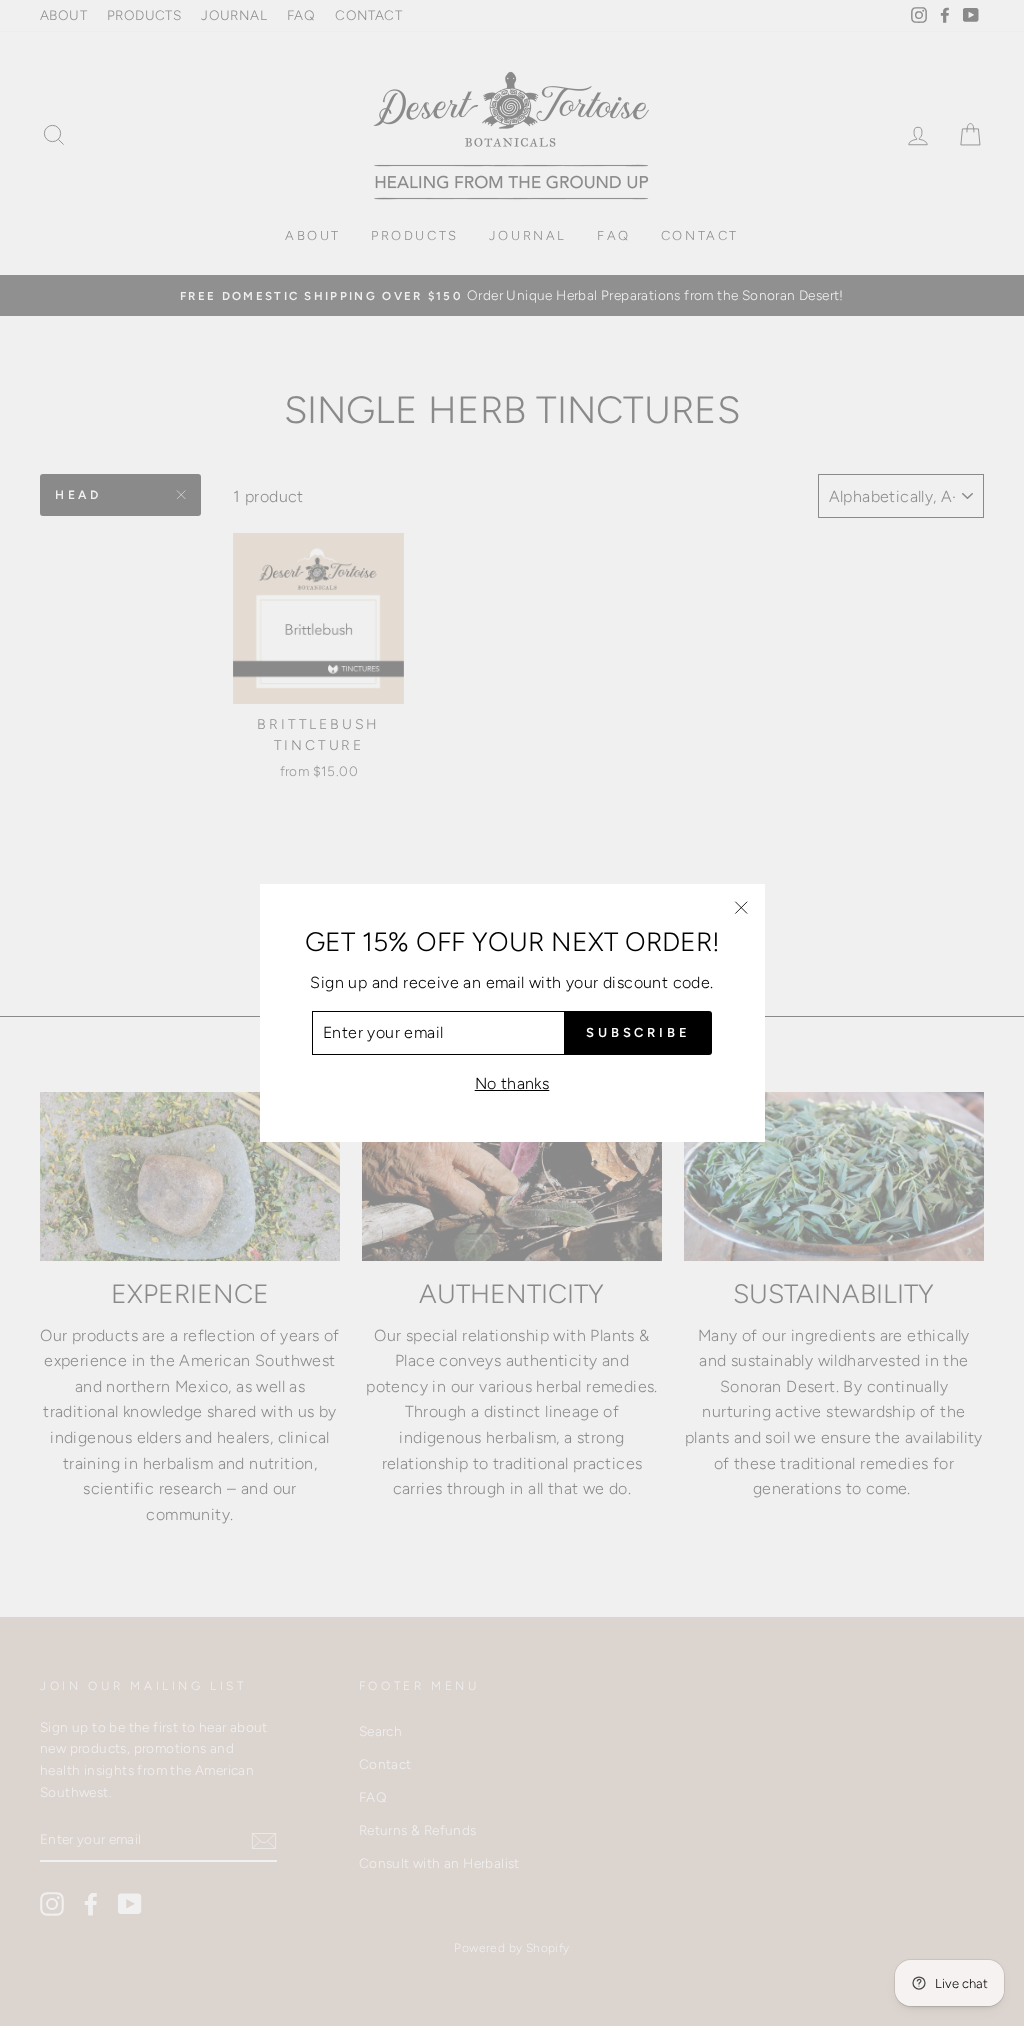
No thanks (512, 1083)
